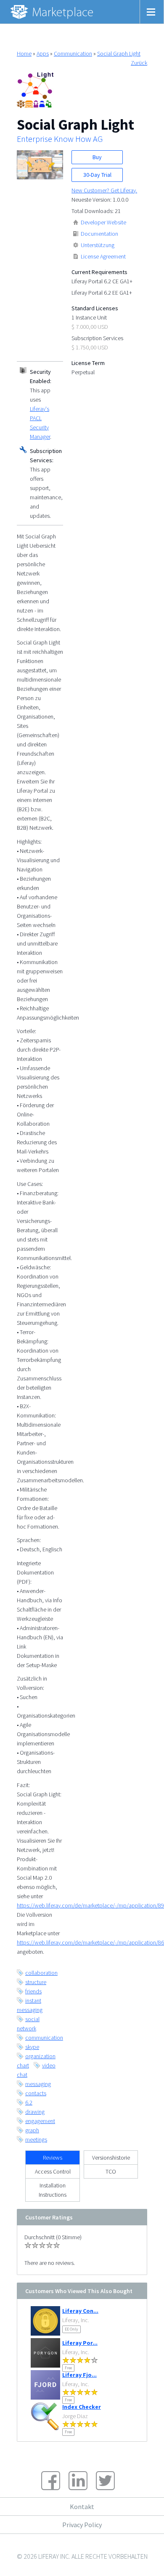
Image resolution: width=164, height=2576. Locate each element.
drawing (35, 2112)
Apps (43, 53)
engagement (40, 2121)
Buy (97, 157)
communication (44, 2038)
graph (32, 2130)
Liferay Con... (80, 2311)
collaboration (41, 1973)
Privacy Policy (82, 2525)
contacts (36, 2093)
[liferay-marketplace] (53, 12)
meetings (36, 2139)
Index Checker (82, 2407)
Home (24, 53)
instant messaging (30, 2005)
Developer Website (103, 222)
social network (28, 2024)
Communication (73, 53)
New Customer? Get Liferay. (104, 190)
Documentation (99, 234)
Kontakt (82, 2507)
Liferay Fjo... (79, 2375)
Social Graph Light (119, 53)
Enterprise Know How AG (60, 139)
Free (68, 2368)
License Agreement (103, 256)
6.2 (29, 2102)
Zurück (139, 63)
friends (33, 1991)
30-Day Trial (97, 175)
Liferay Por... (80, 2343)
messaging (38, 2084)
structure (36, 1982)
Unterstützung (98, 245)
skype (32, 2047)
